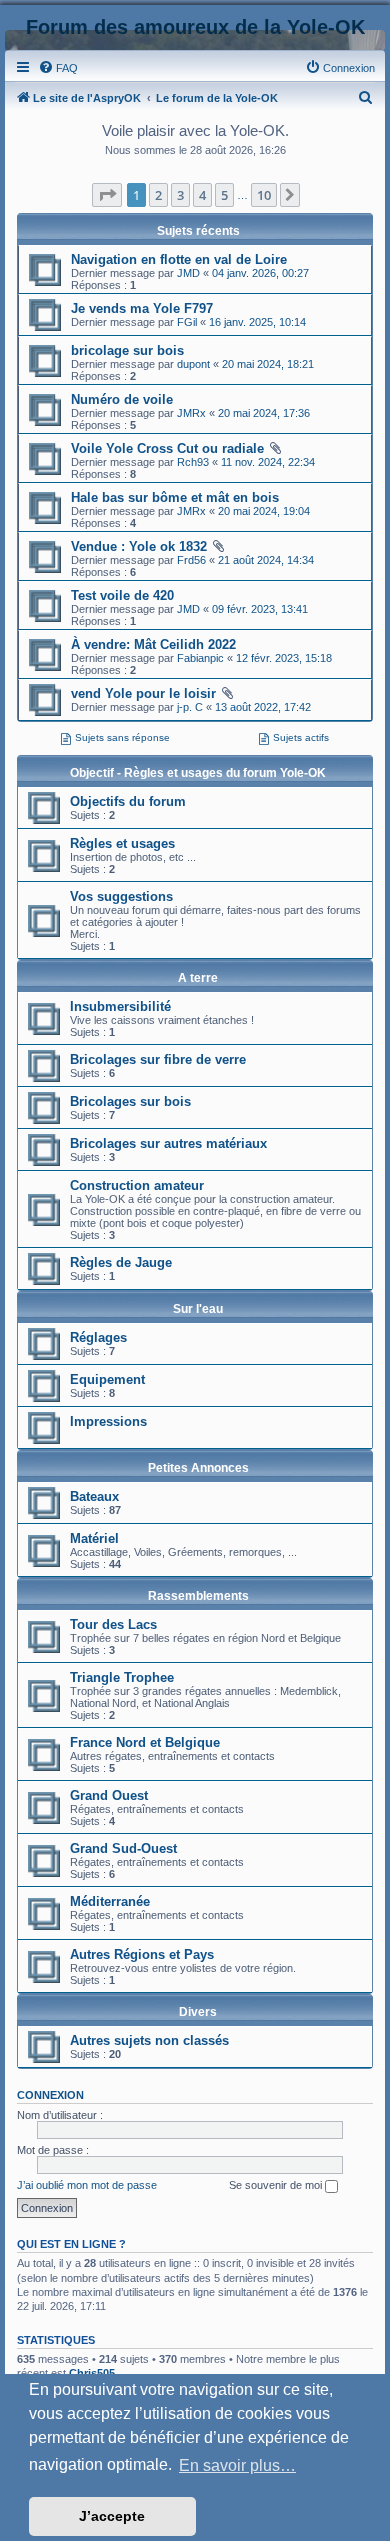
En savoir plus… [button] (237, 2465)
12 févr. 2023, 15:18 (284, 658)
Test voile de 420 (122, 595)
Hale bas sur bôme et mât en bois (175, 497)
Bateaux (94, 1496)
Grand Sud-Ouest (123, 1848)
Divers (198, 2012)
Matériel (94, 1538)
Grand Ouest (109, 1795)
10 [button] (264, 195)
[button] (107, 195)
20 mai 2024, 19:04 (264, 511)
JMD (188, 273)
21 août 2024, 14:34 (266, 560)
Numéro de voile (122, 399)
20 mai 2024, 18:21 (268, 364)
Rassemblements (198, 1596)
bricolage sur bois (127, 350)
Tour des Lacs (113, 1624)
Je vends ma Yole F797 (142, 308)
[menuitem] (58, 68)
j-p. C (190, 707)
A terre (198, 978)
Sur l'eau (198, 1309)
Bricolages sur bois (130, 1101)
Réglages (98, 1337)
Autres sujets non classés (149, 2040)
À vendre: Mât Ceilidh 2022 (153, 644)
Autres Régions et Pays (142, 1954)
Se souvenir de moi (277, 2185)
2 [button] (158, 195)
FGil (187, 322)
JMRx (191, 413)
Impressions (108, 1421)
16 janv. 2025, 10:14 (257, 322)
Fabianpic (200, 658)
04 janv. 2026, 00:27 (260, 273)
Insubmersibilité (120, 1006)
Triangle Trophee (122, 1677)
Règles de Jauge (121, 1262)
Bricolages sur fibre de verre (158, 1059)
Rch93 (193, 462)
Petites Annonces (198, 1468)
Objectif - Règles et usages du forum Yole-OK (198, 773)
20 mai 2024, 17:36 (264, 413)
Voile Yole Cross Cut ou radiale (167, 448)
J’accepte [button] (112, 2516)
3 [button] (180, 195)
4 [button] (202, 195)
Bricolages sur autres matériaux (168, 1143)
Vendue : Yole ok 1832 (139, 546)
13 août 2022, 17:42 (263, 707)
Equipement (107, 1379)
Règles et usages (122, 843)
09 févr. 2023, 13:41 (260, 609)
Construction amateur (137, 1185)
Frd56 (191, 560)
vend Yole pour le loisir (143, 693)
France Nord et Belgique (145, 1742)
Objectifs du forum (128, 801)
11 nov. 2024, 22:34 (268, 462)
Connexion (50, 2095)
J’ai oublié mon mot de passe (87, 2185)
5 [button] (224, 195)
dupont (193, 364)
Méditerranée (110, 1901)
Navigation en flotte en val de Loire (179, 259)
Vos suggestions (121, 896)
